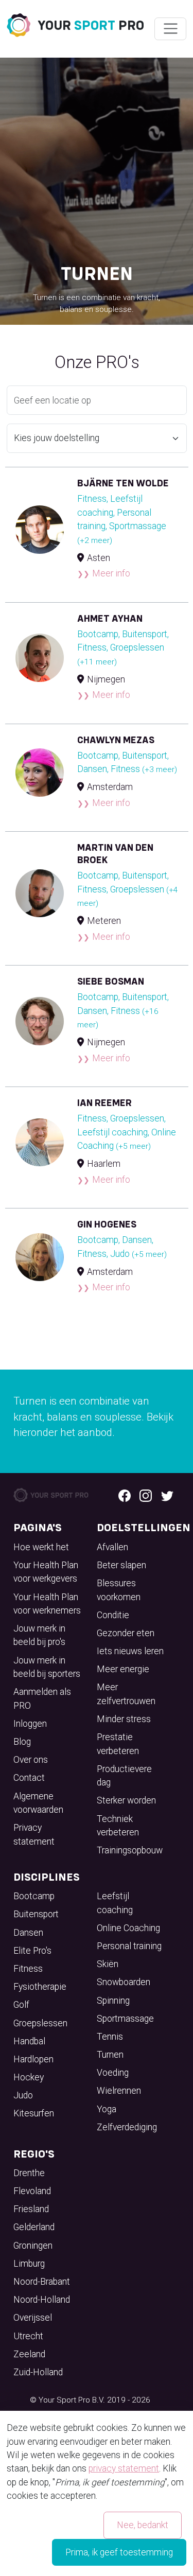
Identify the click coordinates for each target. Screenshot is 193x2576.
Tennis (110, 2037)
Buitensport (36, 1914)
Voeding (113, 2073)
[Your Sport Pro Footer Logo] (52, 1495)
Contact (29, 1778)
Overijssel (33, 2318)
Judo (23, 2095)
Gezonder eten (126, 1633)
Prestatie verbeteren (118, 1744)
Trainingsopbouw (130, 1850)
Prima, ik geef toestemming (119, 2552)
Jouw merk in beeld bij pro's (39, 1635)
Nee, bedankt (143, 2525)
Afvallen (112, 1547)
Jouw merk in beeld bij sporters (47, 1667)
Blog (22, 1742)
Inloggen (30, 1724)
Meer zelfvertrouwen (126, 1694)
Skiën (108, 1964)
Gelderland (34, 2227)
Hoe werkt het (41, 1547)
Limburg (29, 2264)
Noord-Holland (42, 2300)
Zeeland (29, 2354)
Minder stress (124, 1719)
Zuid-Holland (38, 2372)
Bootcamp (34, 1896)
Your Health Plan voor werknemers (47, 1604)
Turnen (110, 2055)
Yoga (107, 2109)
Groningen (33, 2246)
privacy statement (124, 2468)
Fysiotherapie (40, 1987)
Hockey (29, 2077)
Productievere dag (124, 1776)
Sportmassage (125, 2019)
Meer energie (123, 1669)
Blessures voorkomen (119, 1590)
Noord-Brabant (42, 2282)
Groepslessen (40, 2023)
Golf (21, 2005)
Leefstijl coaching (115, 1903)
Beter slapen (121, 1565)
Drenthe (29, 2173)
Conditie (113, 1615)
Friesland (31, 2209)
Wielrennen (119, 2091)
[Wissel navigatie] (170, 29)
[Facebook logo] (125, 1495)
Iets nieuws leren (130, 1651)
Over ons (31, 1760)
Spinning (113, 2001)
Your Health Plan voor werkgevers (46, 1572)
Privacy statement (34, 1834)
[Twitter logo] (167, 1495)
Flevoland (32, 2191)
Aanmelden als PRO (42, 1698)
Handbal (29, 2041)
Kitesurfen (34, 2113)
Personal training (129, 1946)
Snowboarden (124, 1982)
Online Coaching (128, 1928)
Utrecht (28, 2336)
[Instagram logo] (146, 1495)
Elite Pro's (32, 1951)
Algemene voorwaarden (38, 1803)
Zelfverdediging (127, 2127)
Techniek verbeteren (118, 1826)
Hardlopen (33, 2059)
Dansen (28, 1933)
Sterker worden (126, 1800)
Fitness (28, 1969)
